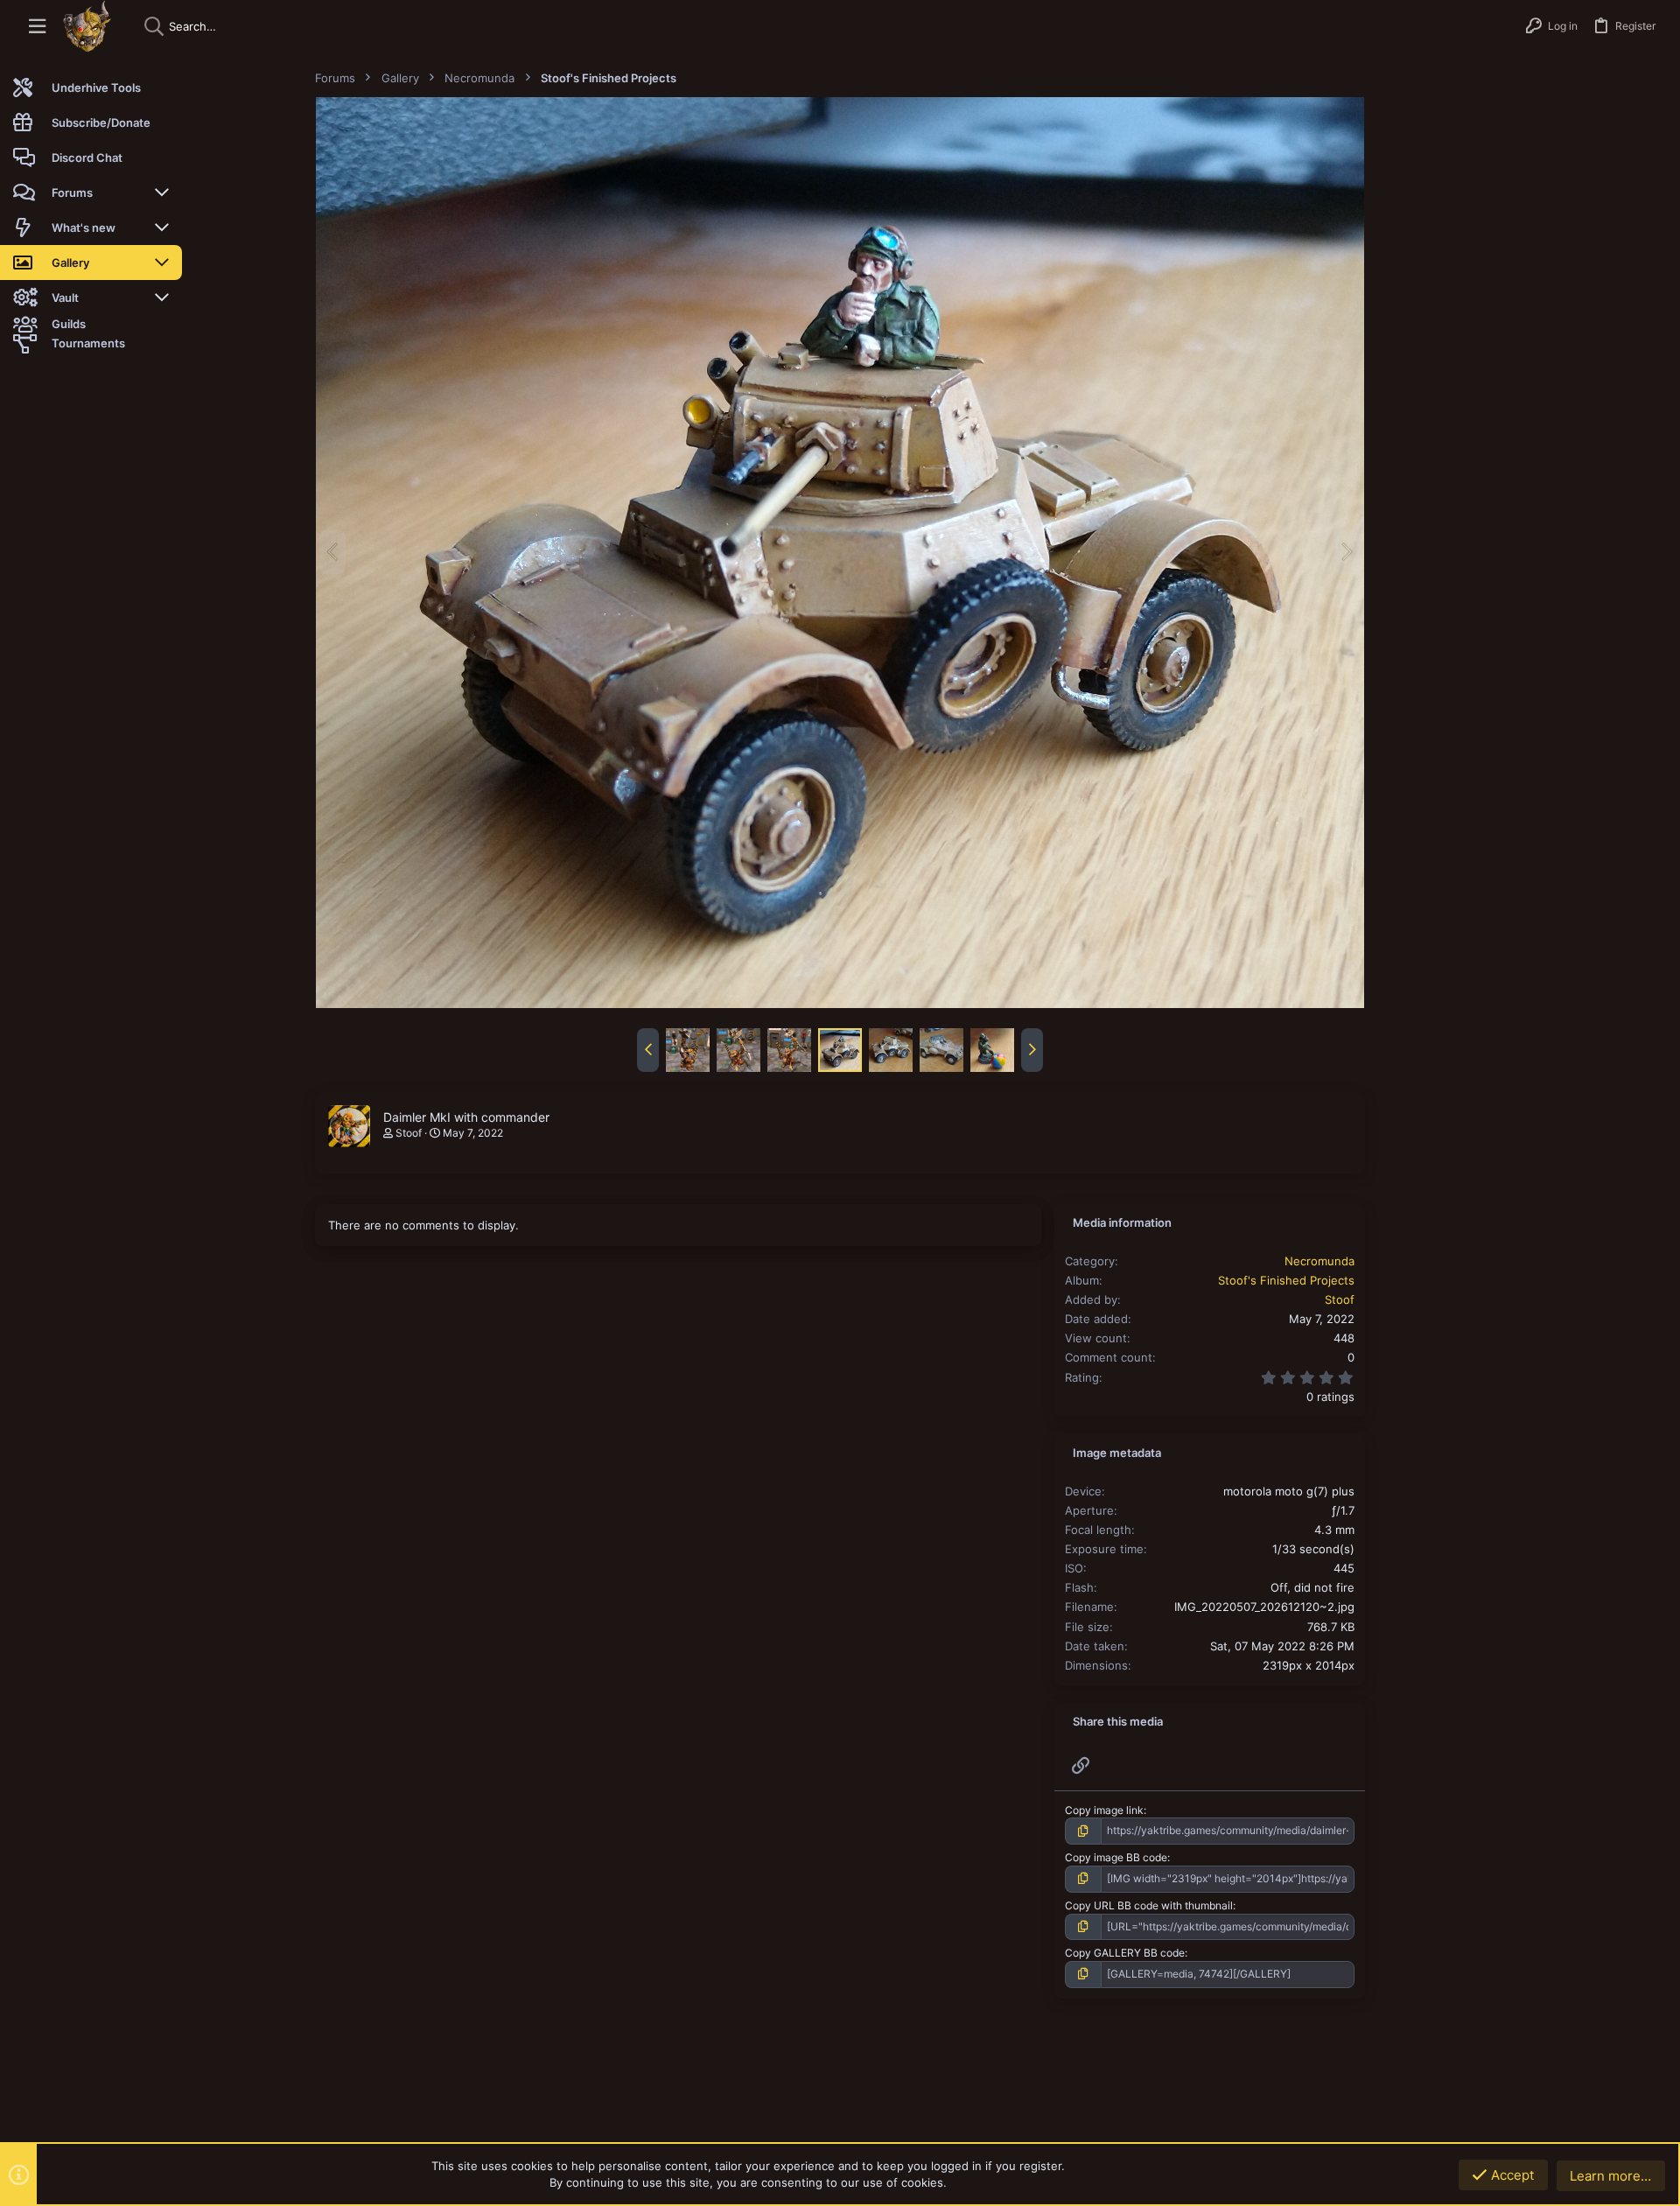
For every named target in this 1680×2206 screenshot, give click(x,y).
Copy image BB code (1116, 1857)
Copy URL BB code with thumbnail (1149, 1905)
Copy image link (1104, 1810)
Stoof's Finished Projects (1286, 1280)
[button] (37, 27)
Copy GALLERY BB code (1125, 1953)
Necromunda (1319, 1261)
